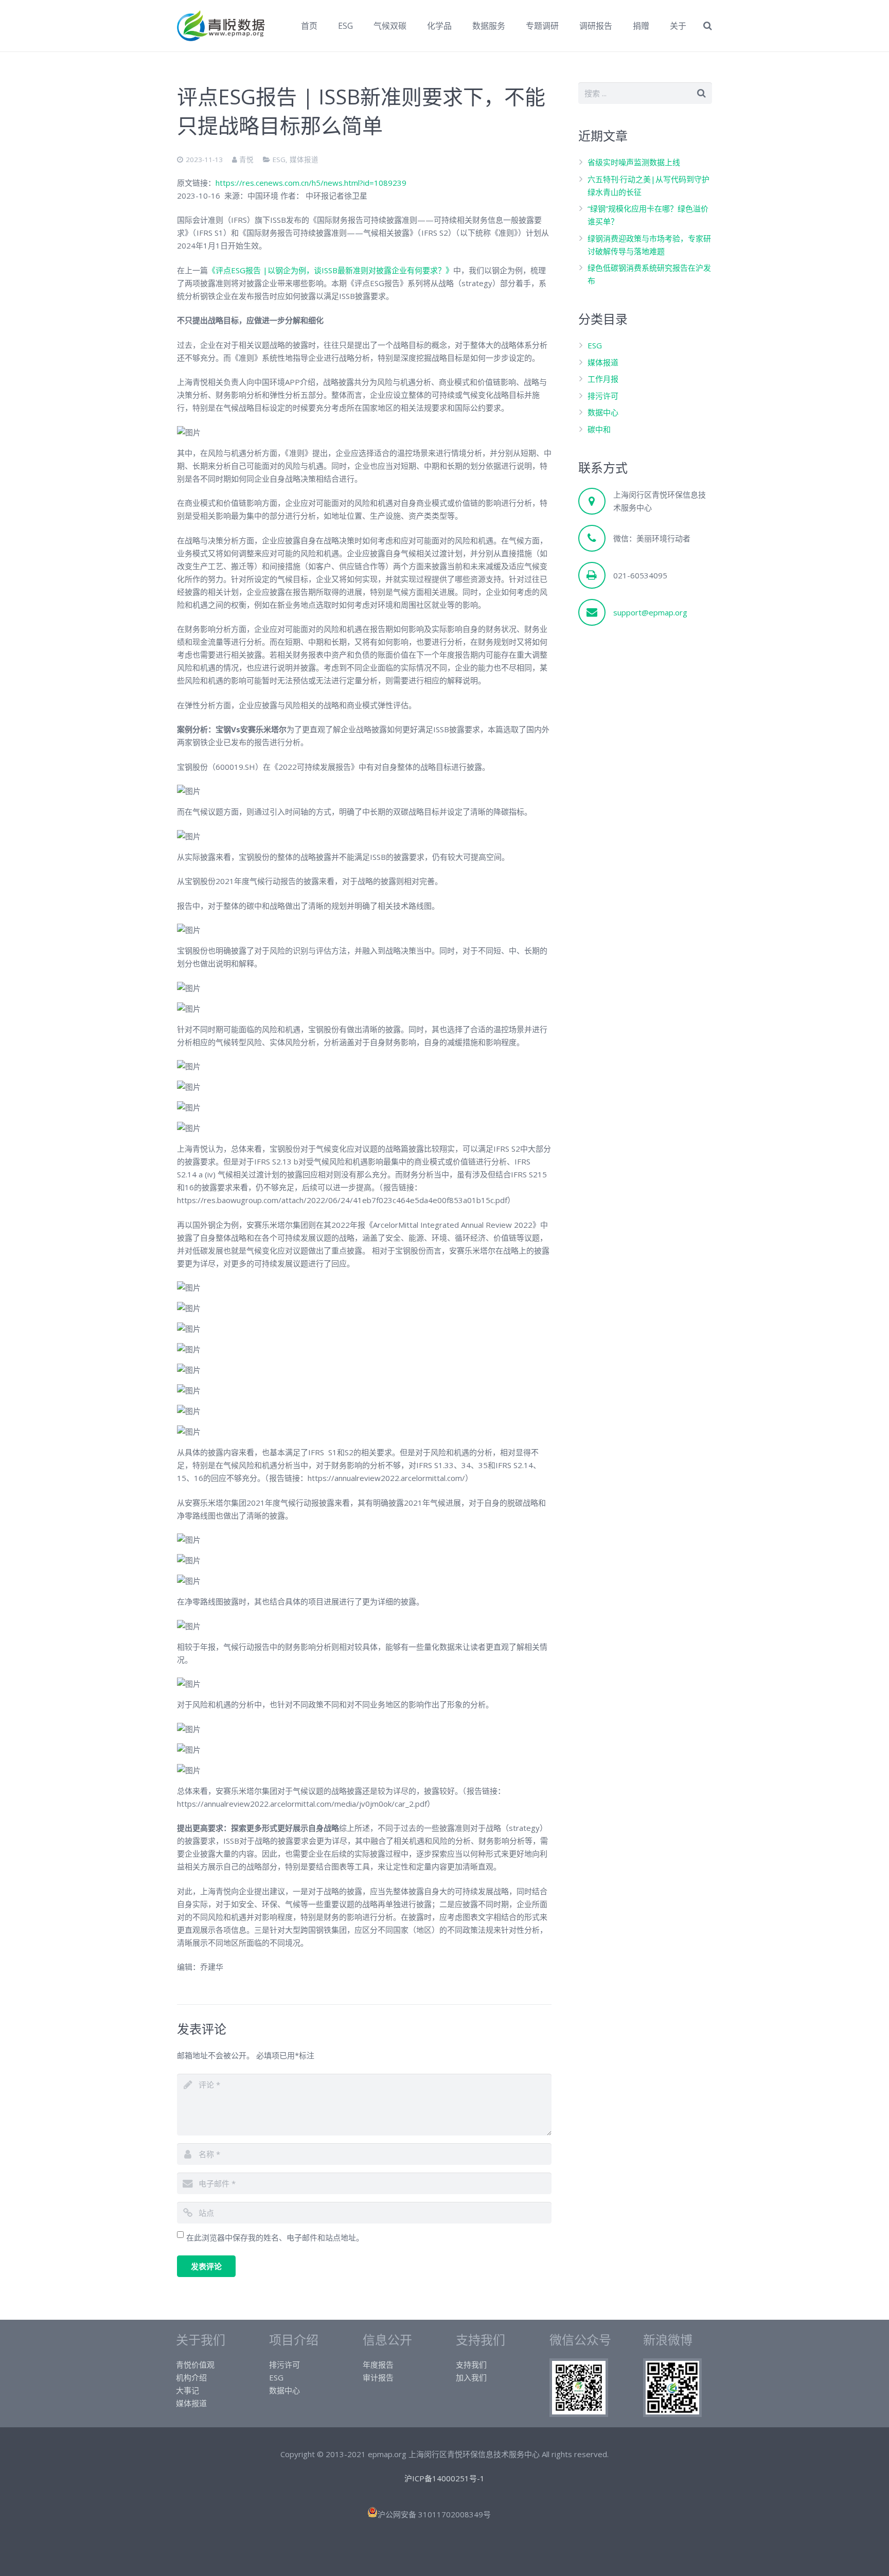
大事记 (188, 2390)
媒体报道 (304, 160)
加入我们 (471, 2377)
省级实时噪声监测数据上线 (634, 162)
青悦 (246, 160)
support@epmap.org (650, 612)
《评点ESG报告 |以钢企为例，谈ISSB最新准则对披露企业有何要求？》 (331, 270)
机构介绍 (191, 2377)
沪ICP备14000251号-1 (444, 2478)
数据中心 (603, 412)
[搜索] (708, 26)
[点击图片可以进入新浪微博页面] (672, 2414)
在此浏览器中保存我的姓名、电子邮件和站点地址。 (275, 2237)
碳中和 (599, 429)
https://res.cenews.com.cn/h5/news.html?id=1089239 (311, 183)
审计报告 (378, 2377)
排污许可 (603, 396)
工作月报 (603, 379)
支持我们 (471, 2365)
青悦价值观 (195, 2365)
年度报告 (378, 2365)
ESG (279, 160)
